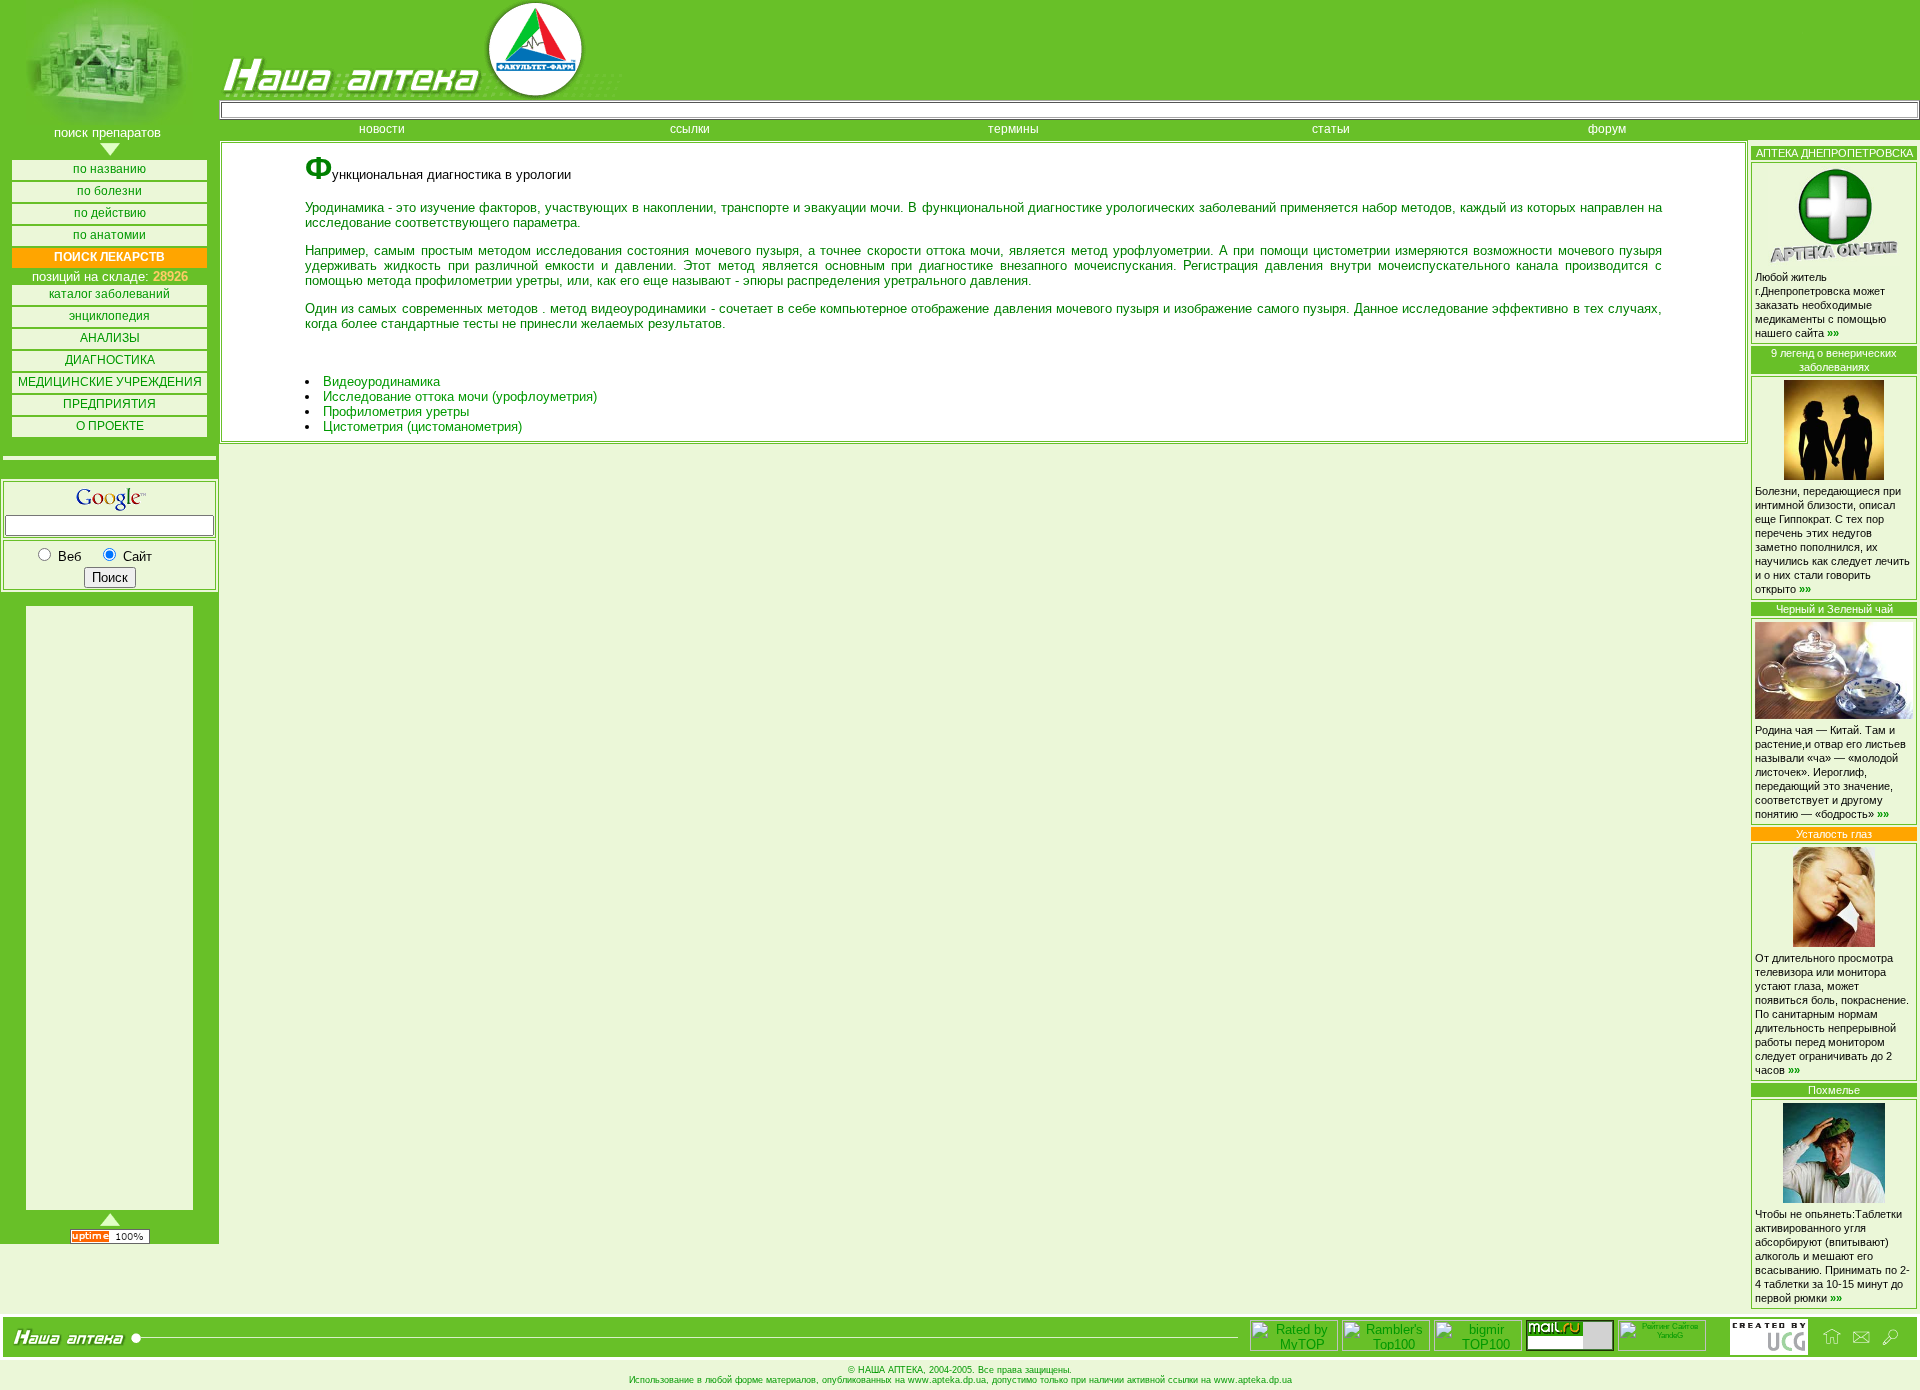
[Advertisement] (108, 908)
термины (1013, 129)
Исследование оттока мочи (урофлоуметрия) (460, 396)
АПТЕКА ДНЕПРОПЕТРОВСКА (1834, 153)
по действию (110, 213)
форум (1607, 129)
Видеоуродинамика (381, 381)
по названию (109, 169)
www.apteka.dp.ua (947, 1380)
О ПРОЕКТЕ (110, 426)
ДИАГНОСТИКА (110, 360)
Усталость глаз (1834, 834)
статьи (1331, 129)
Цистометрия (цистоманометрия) (422, 426)
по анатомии (109, 235)
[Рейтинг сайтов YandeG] (1662, 1348)
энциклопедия (109, 316)
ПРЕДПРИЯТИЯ (109, 404)
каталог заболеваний (109, 294)
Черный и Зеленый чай (1834, 609)
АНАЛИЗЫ (110, 338)
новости (382, 129)
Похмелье (1834, 1090)
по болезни (109, 191)
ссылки (690, 129)
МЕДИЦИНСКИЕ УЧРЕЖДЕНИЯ (110, 382)
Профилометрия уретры (396, 411)
